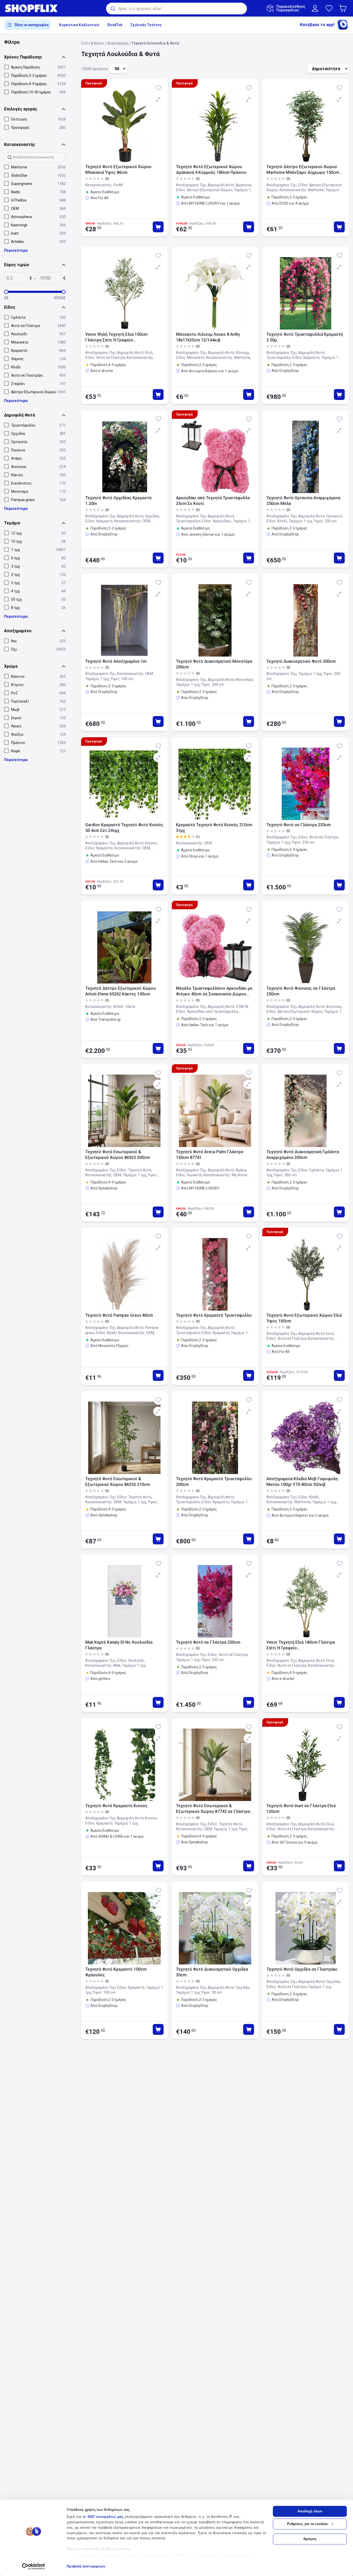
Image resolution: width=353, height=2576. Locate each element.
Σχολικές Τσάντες (146, 25)
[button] (344, 8)
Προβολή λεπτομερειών (86, 2566)
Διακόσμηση (118, 43)
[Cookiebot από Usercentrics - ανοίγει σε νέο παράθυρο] (33, 2566)
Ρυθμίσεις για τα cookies (307, 2524)
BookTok (115, 25)
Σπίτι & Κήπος (93, 43)
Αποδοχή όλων (310, 2511)
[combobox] (177, 9)
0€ (6, 298)
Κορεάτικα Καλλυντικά (79, 25)
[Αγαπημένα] (329, 8)
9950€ (60, 298)
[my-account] (315, 8)
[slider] (6, 292)
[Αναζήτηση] (112, 9)
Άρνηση (310, 2539)
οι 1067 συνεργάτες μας (103, 2517)
